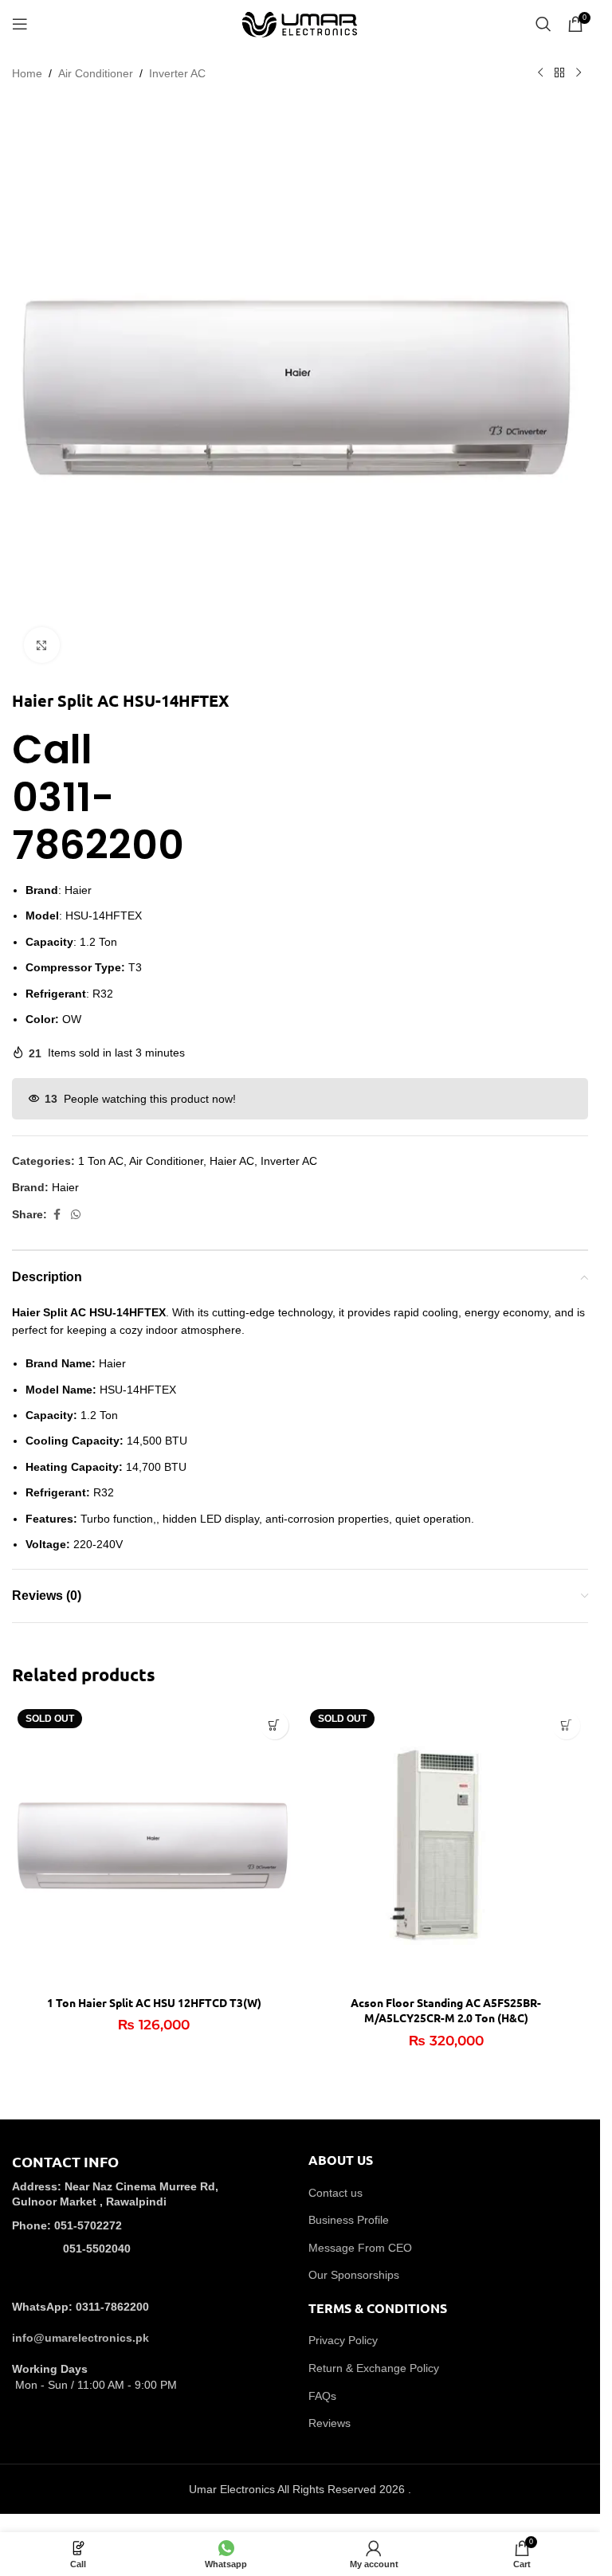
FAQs (322, 2396)
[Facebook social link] (57, 1215)
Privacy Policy (343, 2340)
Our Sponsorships (354, 2275)
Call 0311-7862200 (24, 728)
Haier (65, 1187)
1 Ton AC (101, 1161)
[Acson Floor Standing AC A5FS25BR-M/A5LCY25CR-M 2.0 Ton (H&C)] (447, 1846)
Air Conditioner (96, 73)
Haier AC (232, 1161)
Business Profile (349, 2220)
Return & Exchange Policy (374, 2368)
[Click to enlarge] (42, 645)
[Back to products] (559, 73)
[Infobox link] (152, 2216)
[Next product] (579, 73)
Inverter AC (177, 73)
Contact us (335, 2193)
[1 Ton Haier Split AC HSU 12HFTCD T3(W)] (154, 1846)
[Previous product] (540, 73)
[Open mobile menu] (20, 24)
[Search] (543, 24)
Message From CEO (360, 2248)
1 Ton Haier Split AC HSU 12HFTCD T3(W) (154, 2002)
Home (27, 73)
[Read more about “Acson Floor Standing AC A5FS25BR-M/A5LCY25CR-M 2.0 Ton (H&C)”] (566, 1725)
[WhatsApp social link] (76, 1215)
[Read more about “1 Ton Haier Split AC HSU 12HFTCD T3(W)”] (275, 1725)
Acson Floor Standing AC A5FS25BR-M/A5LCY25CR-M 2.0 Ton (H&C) (446, 2010)
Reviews (330, 2423)
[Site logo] (300, 23)
